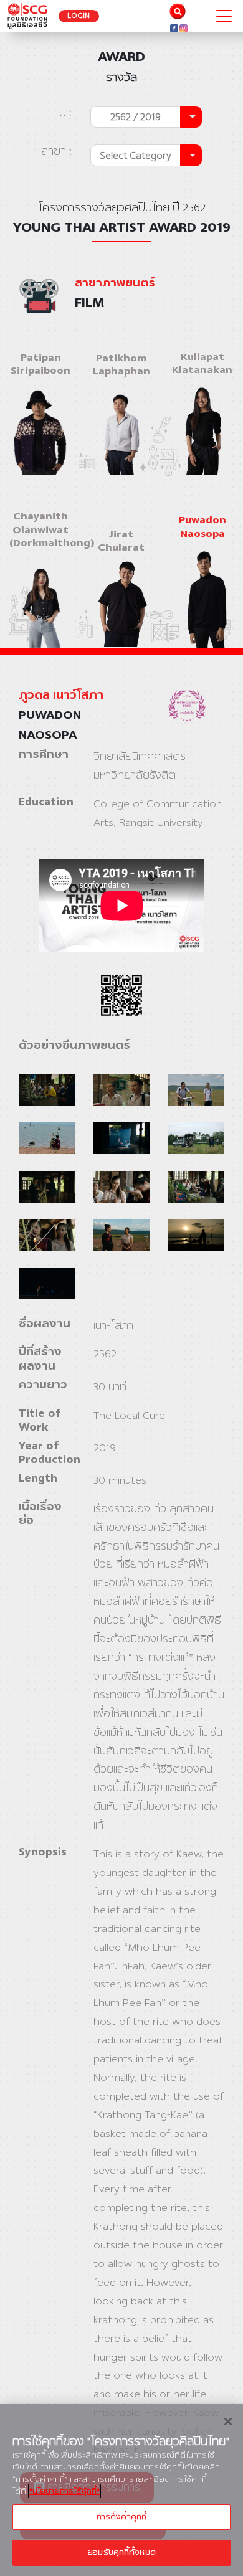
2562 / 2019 (136, 117)
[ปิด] (228, 2422)
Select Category (136, 155)
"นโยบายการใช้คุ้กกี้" (64, 2491)
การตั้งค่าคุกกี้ (121, 2517)
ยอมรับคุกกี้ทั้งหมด (121, 2552)
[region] (121, 2490)
